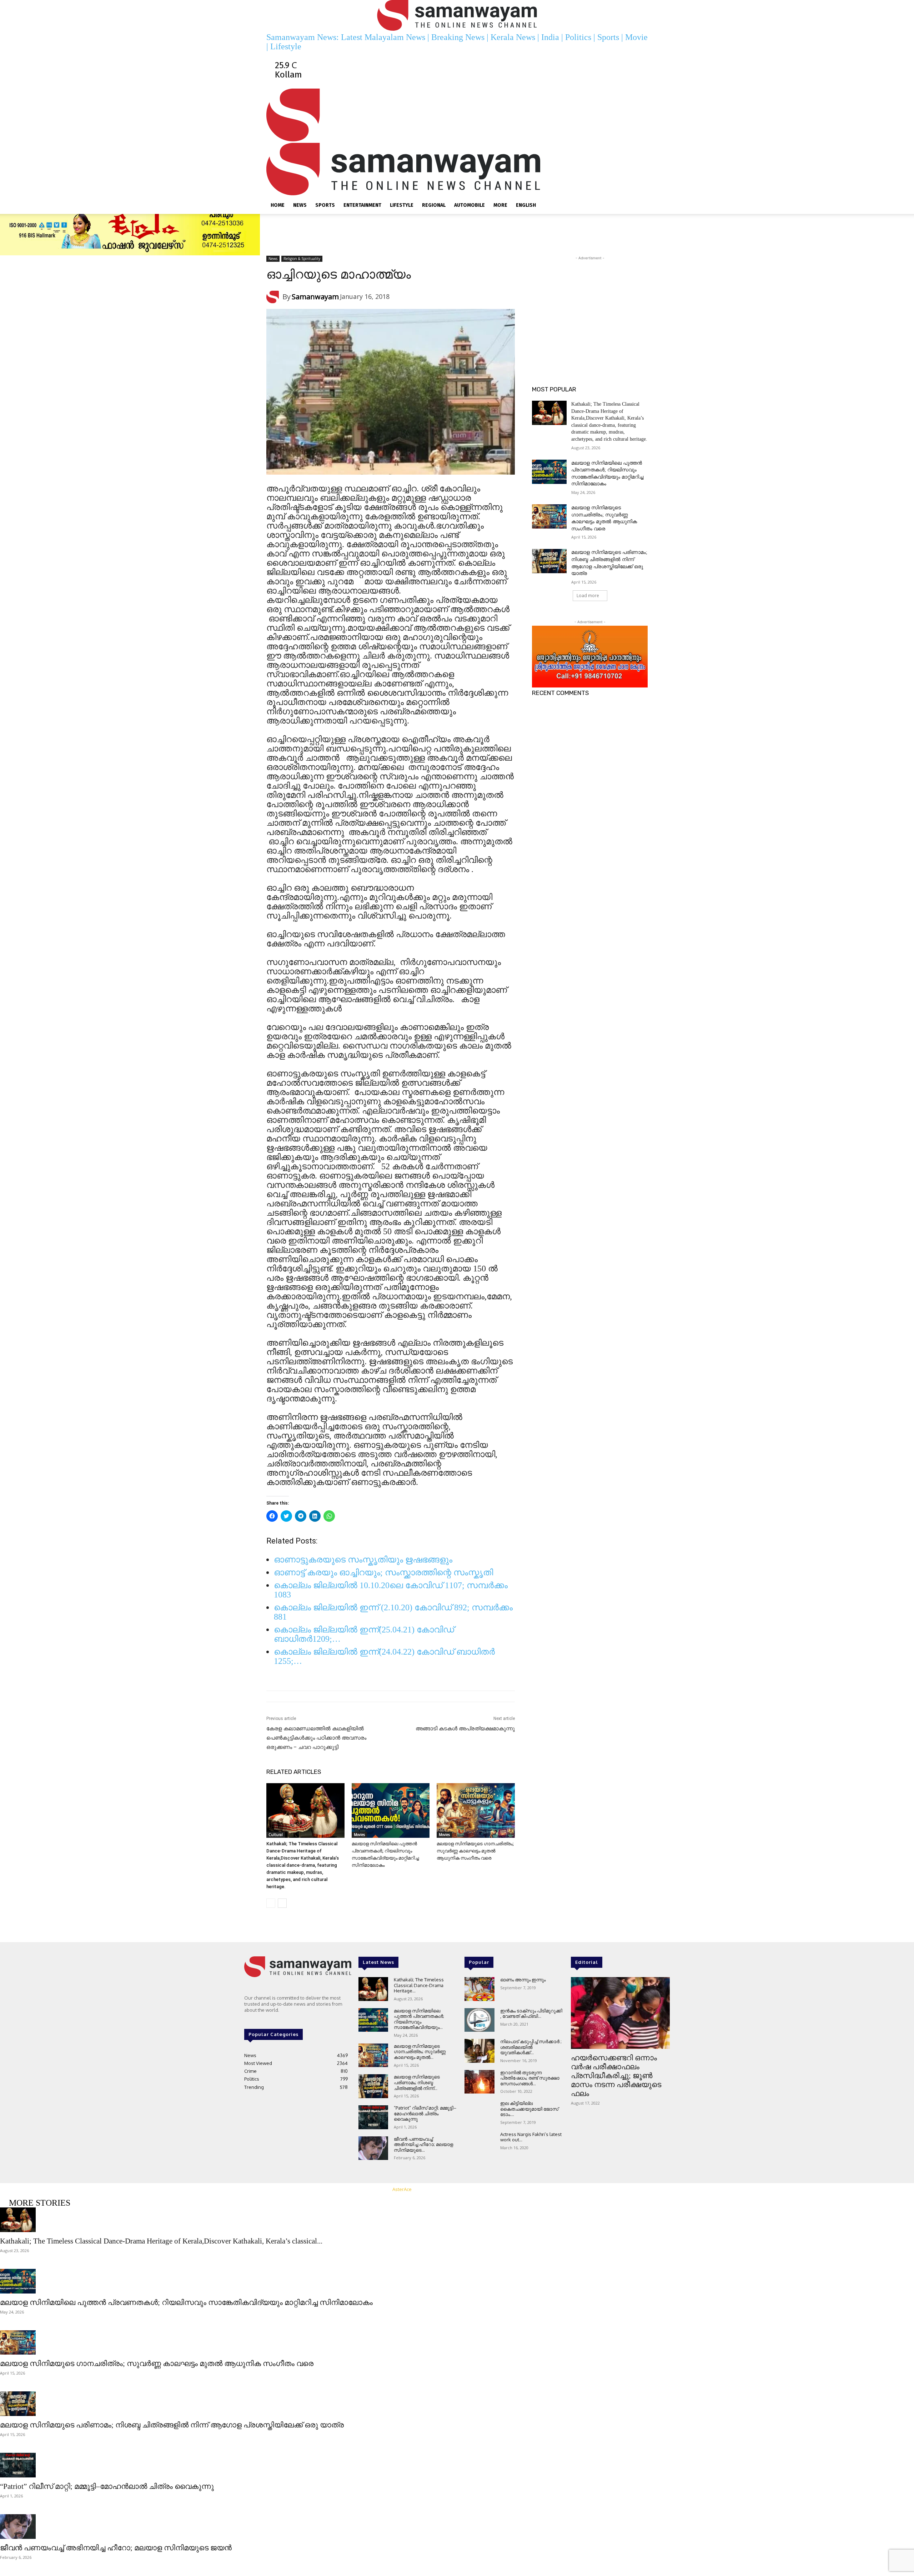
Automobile (469, 205)
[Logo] (403, 138)
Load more (588, 596)
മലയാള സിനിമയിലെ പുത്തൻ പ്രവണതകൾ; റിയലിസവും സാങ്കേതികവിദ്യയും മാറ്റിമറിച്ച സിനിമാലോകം (186, 2302)
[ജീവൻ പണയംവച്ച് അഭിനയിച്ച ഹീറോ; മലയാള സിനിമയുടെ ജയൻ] (373, 2148)
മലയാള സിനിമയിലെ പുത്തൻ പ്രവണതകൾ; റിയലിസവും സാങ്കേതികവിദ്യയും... (419, 2019)
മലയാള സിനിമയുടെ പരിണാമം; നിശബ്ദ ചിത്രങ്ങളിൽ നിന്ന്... (417, 2082)
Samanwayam (315, 297)
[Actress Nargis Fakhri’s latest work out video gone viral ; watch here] (479, 2144)
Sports (325, 205)
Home (278, 205)
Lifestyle (402, 205)
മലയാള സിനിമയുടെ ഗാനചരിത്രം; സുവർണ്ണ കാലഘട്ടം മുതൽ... (420, 2052)
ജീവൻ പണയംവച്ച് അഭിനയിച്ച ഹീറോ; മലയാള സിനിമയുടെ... (423, 2144)
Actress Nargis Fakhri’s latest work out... (531, 2137)
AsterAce (402, 2189)
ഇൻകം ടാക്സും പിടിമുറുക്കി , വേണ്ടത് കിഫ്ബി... (531, 2014)
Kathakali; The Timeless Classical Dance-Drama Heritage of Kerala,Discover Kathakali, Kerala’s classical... (161, 2241)
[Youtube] (416, 56)
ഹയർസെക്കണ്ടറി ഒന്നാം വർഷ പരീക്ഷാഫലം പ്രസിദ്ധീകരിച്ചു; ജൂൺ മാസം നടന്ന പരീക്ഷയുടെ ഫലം (616, 2076)
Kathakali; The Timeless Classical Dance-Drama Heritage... (419, 1985)
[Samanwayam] (274, 297)
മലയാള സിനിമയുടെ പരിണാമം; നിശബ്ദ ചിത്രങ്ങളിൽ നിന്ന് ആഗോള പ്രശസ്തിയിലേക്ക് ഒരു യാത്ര (172, 2425)
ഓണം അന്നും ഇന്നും (523, 1980)
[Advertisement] (590, 306)
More (500, 205)
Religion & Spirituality (302, 259)
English (526, 205)
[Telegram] (399, 56)
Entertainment (362, 205)
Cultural (276, 1835)
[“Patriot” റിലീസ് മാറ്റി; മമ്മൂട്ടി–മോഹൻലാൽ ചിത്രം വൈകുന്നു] (373, 2117)
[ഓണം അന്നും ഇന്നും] (479, 1989)
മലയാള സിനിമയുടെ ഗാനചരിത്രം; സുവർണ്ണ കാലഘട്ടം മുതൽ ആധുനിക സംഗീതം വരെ (475, 1851)
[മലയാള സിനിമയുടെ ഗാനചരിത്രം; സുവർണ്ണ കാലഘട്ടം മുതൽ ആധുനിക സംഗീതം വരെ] (476, 1810)
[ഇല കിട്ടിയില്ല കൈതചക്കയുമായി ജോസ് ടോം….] (479, 2113)
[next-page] (282, 1903)
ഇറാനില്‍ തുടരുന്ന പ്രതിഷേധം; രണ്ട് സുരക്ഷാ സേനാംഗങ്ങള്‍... (530, 2078)
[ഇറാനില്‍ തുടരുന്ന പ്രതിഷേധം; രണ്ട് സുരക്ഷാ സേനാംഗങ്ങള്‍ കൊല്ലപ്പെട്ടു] (479, 2082)
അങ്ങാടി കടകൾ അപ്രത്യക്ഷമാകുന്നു (465, 1729)
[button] (639, 96)
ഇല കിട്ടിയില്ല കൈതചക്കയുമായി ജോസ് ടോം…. (529, 2109)
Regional (434, 205)
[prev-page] (271, 1903)
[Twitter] (408, 56)
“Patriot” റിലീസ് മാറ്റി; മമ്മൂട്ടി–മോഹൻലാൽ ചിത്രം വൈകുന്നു (425, 2113)
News (300, 205)
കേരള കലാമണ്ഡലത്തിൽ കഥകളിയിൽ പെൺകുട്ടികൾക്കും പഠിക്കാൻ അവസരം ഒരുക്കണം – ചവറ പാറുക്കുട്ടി (316, 1738)
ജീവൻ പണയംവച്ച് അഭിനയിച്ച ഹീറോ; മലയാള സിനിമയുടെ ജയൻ (116, 2548)
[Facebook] (390, 56)
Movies (359, 1835)
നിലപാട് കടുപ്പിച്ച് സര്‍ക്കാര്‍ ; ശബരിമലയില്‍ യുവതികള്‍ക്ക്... (531, 2047)
